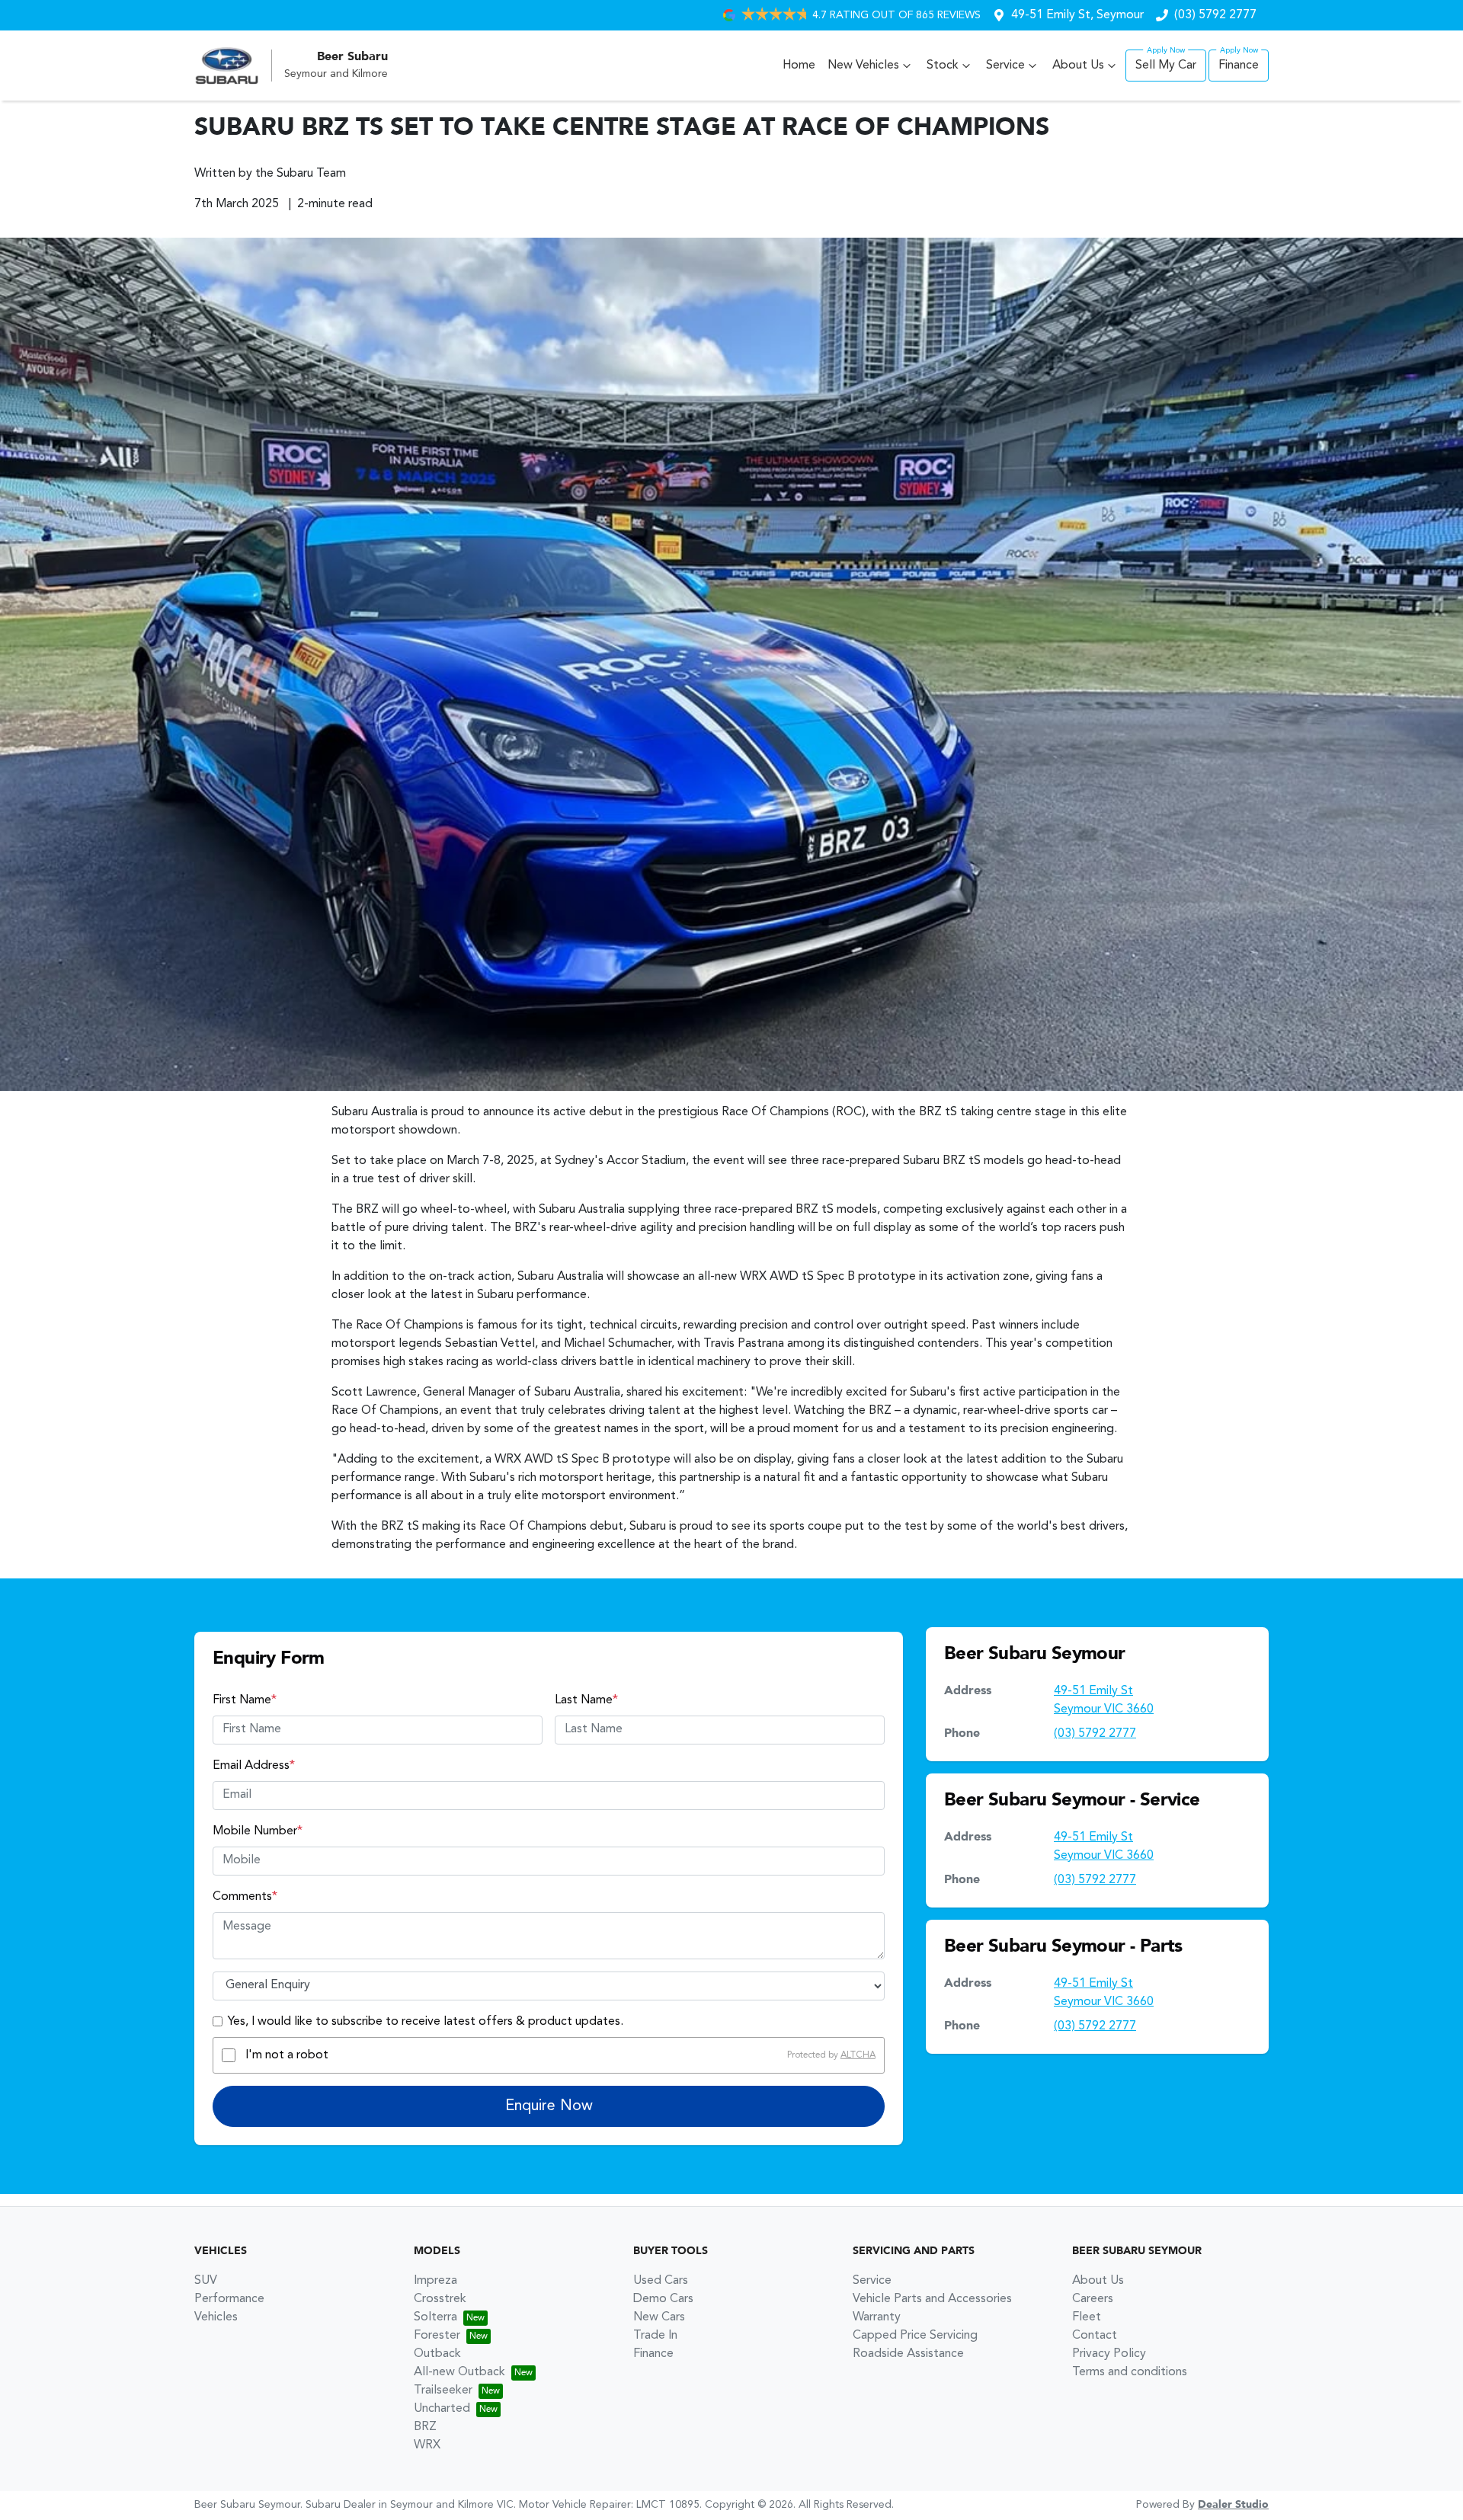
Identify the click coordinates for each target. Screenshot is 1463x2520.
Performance (229, 2299)
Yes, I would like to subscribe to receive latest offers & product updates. (426, 2022)
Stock (943, 66)
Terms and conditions (1130, 2372)
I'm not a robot (287, 2055)
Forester (437, 2336)
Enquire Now (549, 2106)
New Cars (659, 2317)
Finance (1239, 66)
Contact (1095, 2336)
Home (799, 66)
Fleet (1087, 2317)
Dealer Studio (1233, 2505)
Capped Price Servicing (915, 2336)
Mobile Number (258, 1831)
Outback (437, 2354)
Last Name (586, 1700)
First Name (245, 1700)
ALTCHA (858, 2055)
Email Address (254, 1766)
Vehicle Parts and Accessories (932, 2299)
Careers (1093, 2299)
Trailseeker (443, 2390)
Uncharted (442, 2409)
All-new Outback (459, 2372)
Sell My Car (1166, 66)
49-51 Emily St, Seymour (1077, 15)
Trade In (655, 2336)
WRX (427, 2445)
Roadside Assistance (908, 2354)
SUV (206, 2281)
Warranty (877, 2317)
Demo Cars (663, 2299)
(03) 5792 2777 (1215, 15)
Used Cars (661, 2281)
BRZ (425, 2427)
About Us (1078, 66)
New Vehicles (863, 66)
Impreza (435, 2281)
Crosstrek (440, 2299)
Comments (245, 1897)
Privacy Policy (1109, 2354)
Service (1005, 66)
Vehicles (216, 2317)
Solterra (435, 2317)
